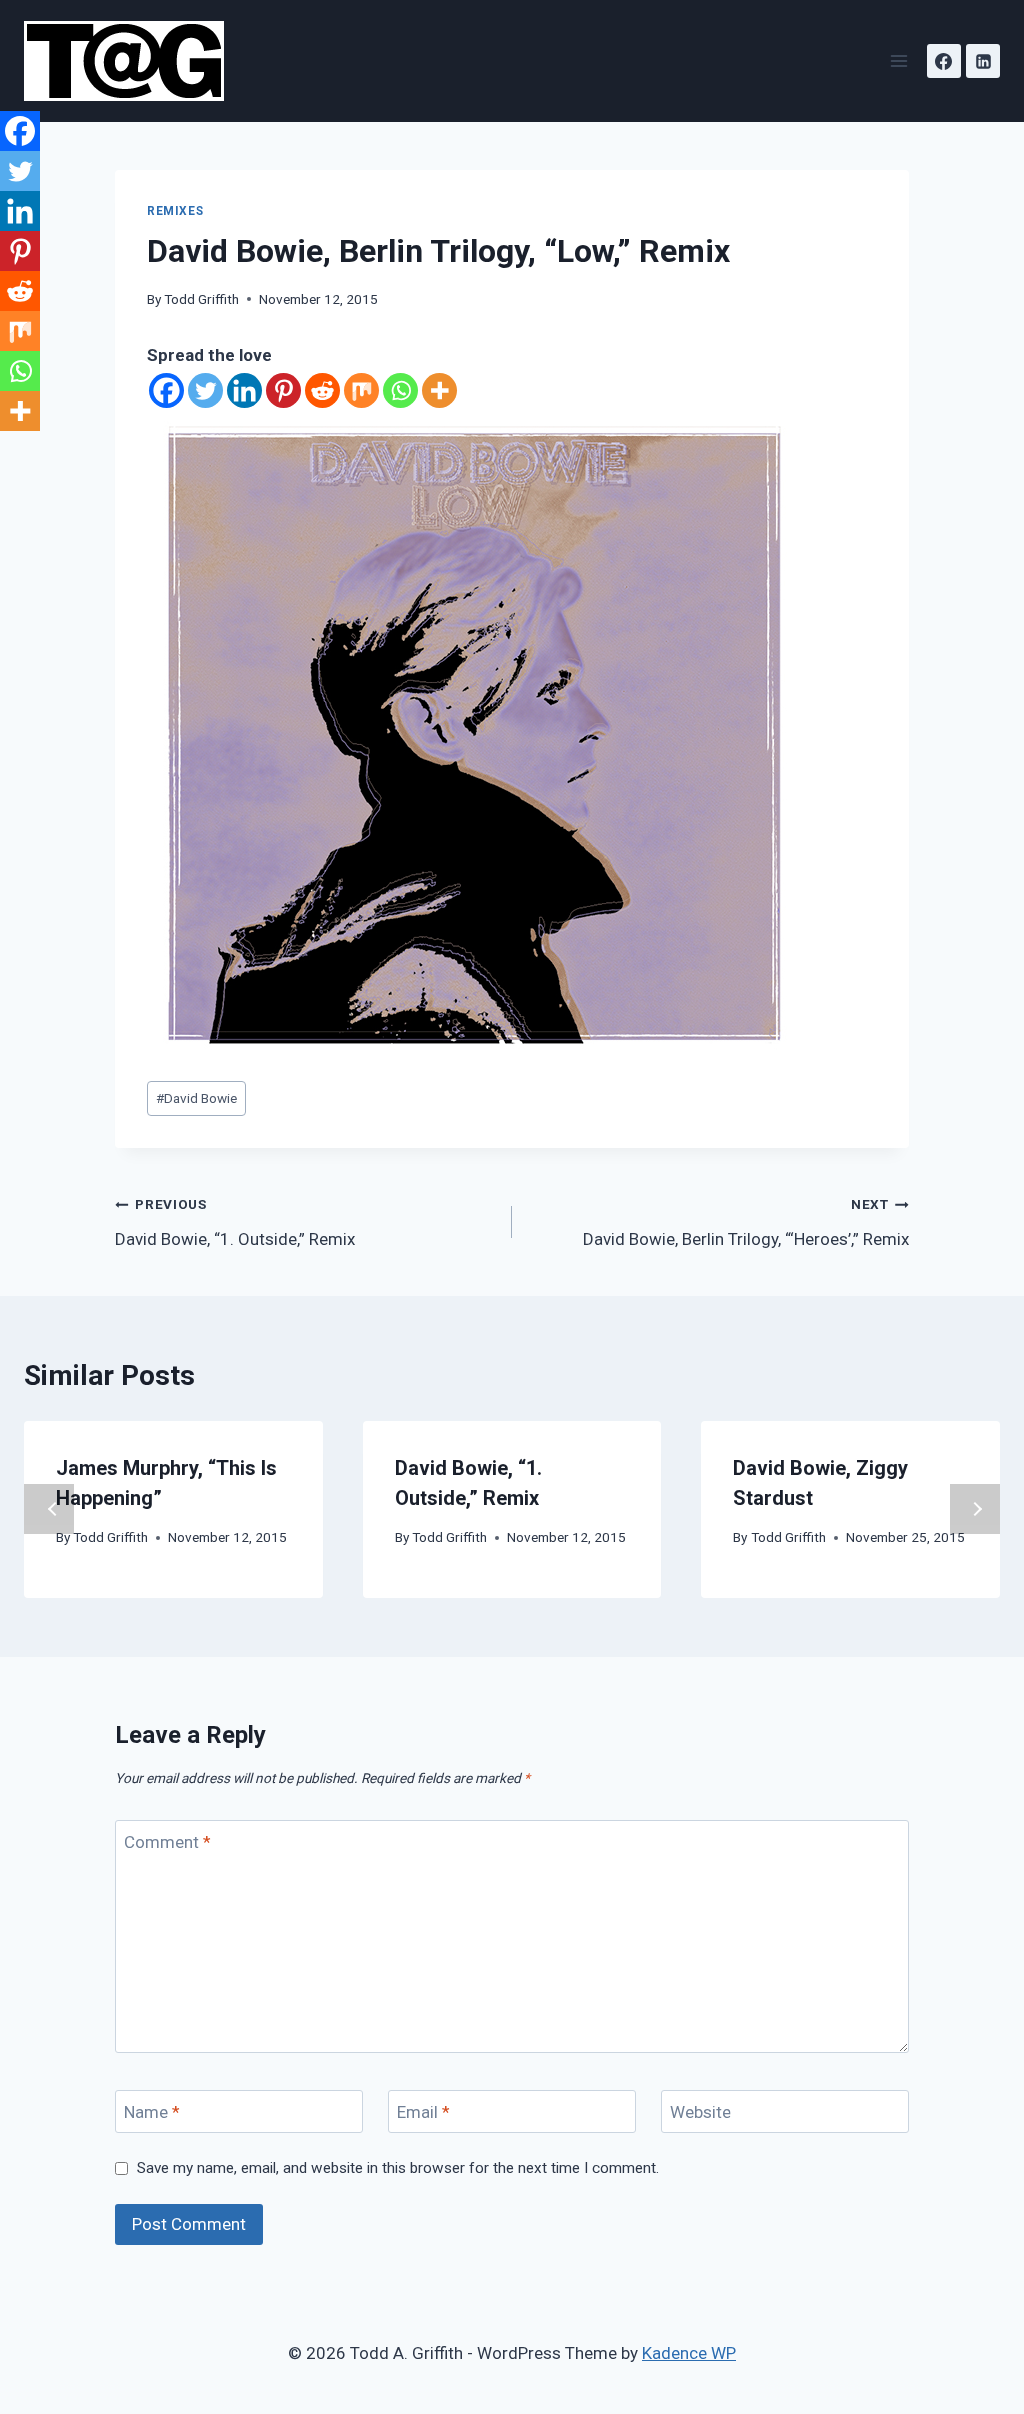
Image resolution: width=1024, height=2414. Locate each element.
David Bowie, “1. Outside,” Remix (235, 1222)
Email (423, 2112)
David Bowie (196, 1098)
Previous (49, 1509)
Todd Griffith (201, 299)
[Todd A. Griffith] (132, 61)
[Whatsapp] (400, 390)
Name (152, 2112)
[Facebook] (944, 61)
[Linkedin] (983, 61)
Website (700, 2112)
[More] (439, 390)
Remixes (175, 211)
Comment (167, 1842)
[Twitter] (205, 390)
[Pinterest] (283, 390)
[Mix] (361, 390)
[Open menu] (898, 60)
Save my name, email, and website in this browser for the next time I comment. (398, 2168)
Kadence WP (689, 2353)
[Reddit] (322, 390)
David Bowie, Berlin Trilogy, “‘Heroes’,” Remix (746, 1222)
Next (975, 1509)
